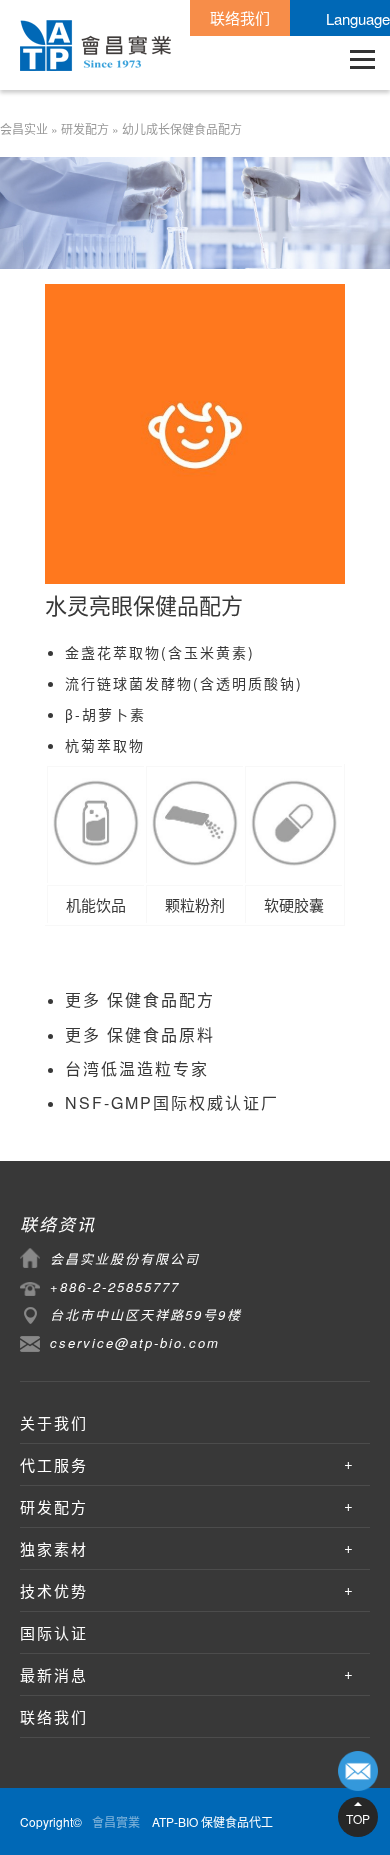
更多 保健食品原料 (140, 1034)
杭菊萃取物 (105, 745)
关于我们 (54, 1422)
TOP (358, 1818)
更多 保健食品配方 (140, 999)
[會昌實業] (95, 45)
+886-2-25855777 (115, 1286)
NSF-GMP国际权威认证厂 (172, 1102)
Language (358, 18)
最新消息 (54, 1674)
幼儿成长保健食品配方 (182, 128)
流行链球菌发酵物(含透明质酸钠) (184, 683)
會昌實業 (116, 1821)
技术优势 (54, 1590)
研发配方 (85, 128)
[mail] (358, 1771)
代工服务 (54, 1464)
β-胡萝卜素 (105, 714)
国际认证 (54, 1632)
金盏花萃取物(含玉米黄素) (160, 652)
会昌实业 (24, 128)
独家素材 (54, 1548)
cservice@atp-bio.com (135, 1342)
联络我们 (240, 17)
